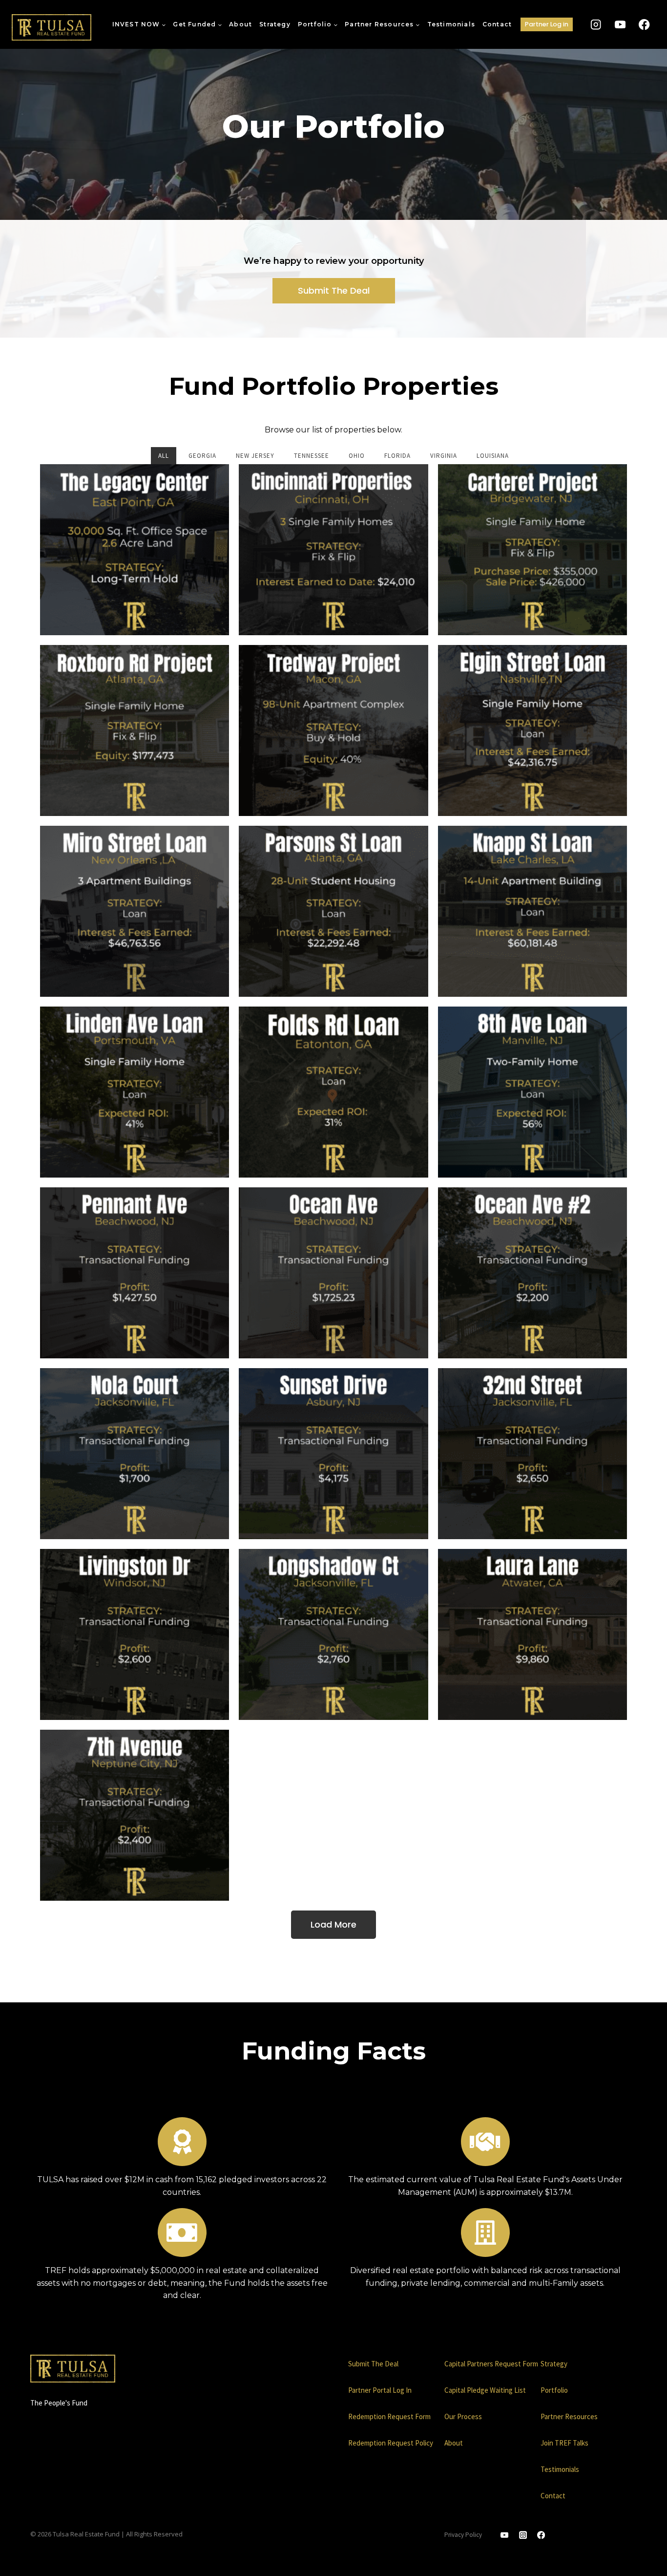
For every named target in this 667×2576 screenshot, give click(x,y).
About (240, 24)
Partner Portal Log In (380, 2390)
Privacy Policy (463, 2535)
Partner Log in (547, 24)
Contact (497, 24)
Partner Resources (569, 2416)
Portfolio (554, 2390)
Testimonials (451, 24)
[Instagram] (596, 25)
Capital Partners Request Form (491, 2364)
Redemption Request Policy (391, 2443)
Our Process (463, 2416)
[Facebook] (644, 25)
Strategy (275, 24)
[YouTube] (620, 25)
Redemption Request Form (389, 2416)
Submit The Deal (373, 2364)
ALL (164, 456)
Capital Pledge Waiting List (485, 2390)
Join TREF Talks (564, 2443)
